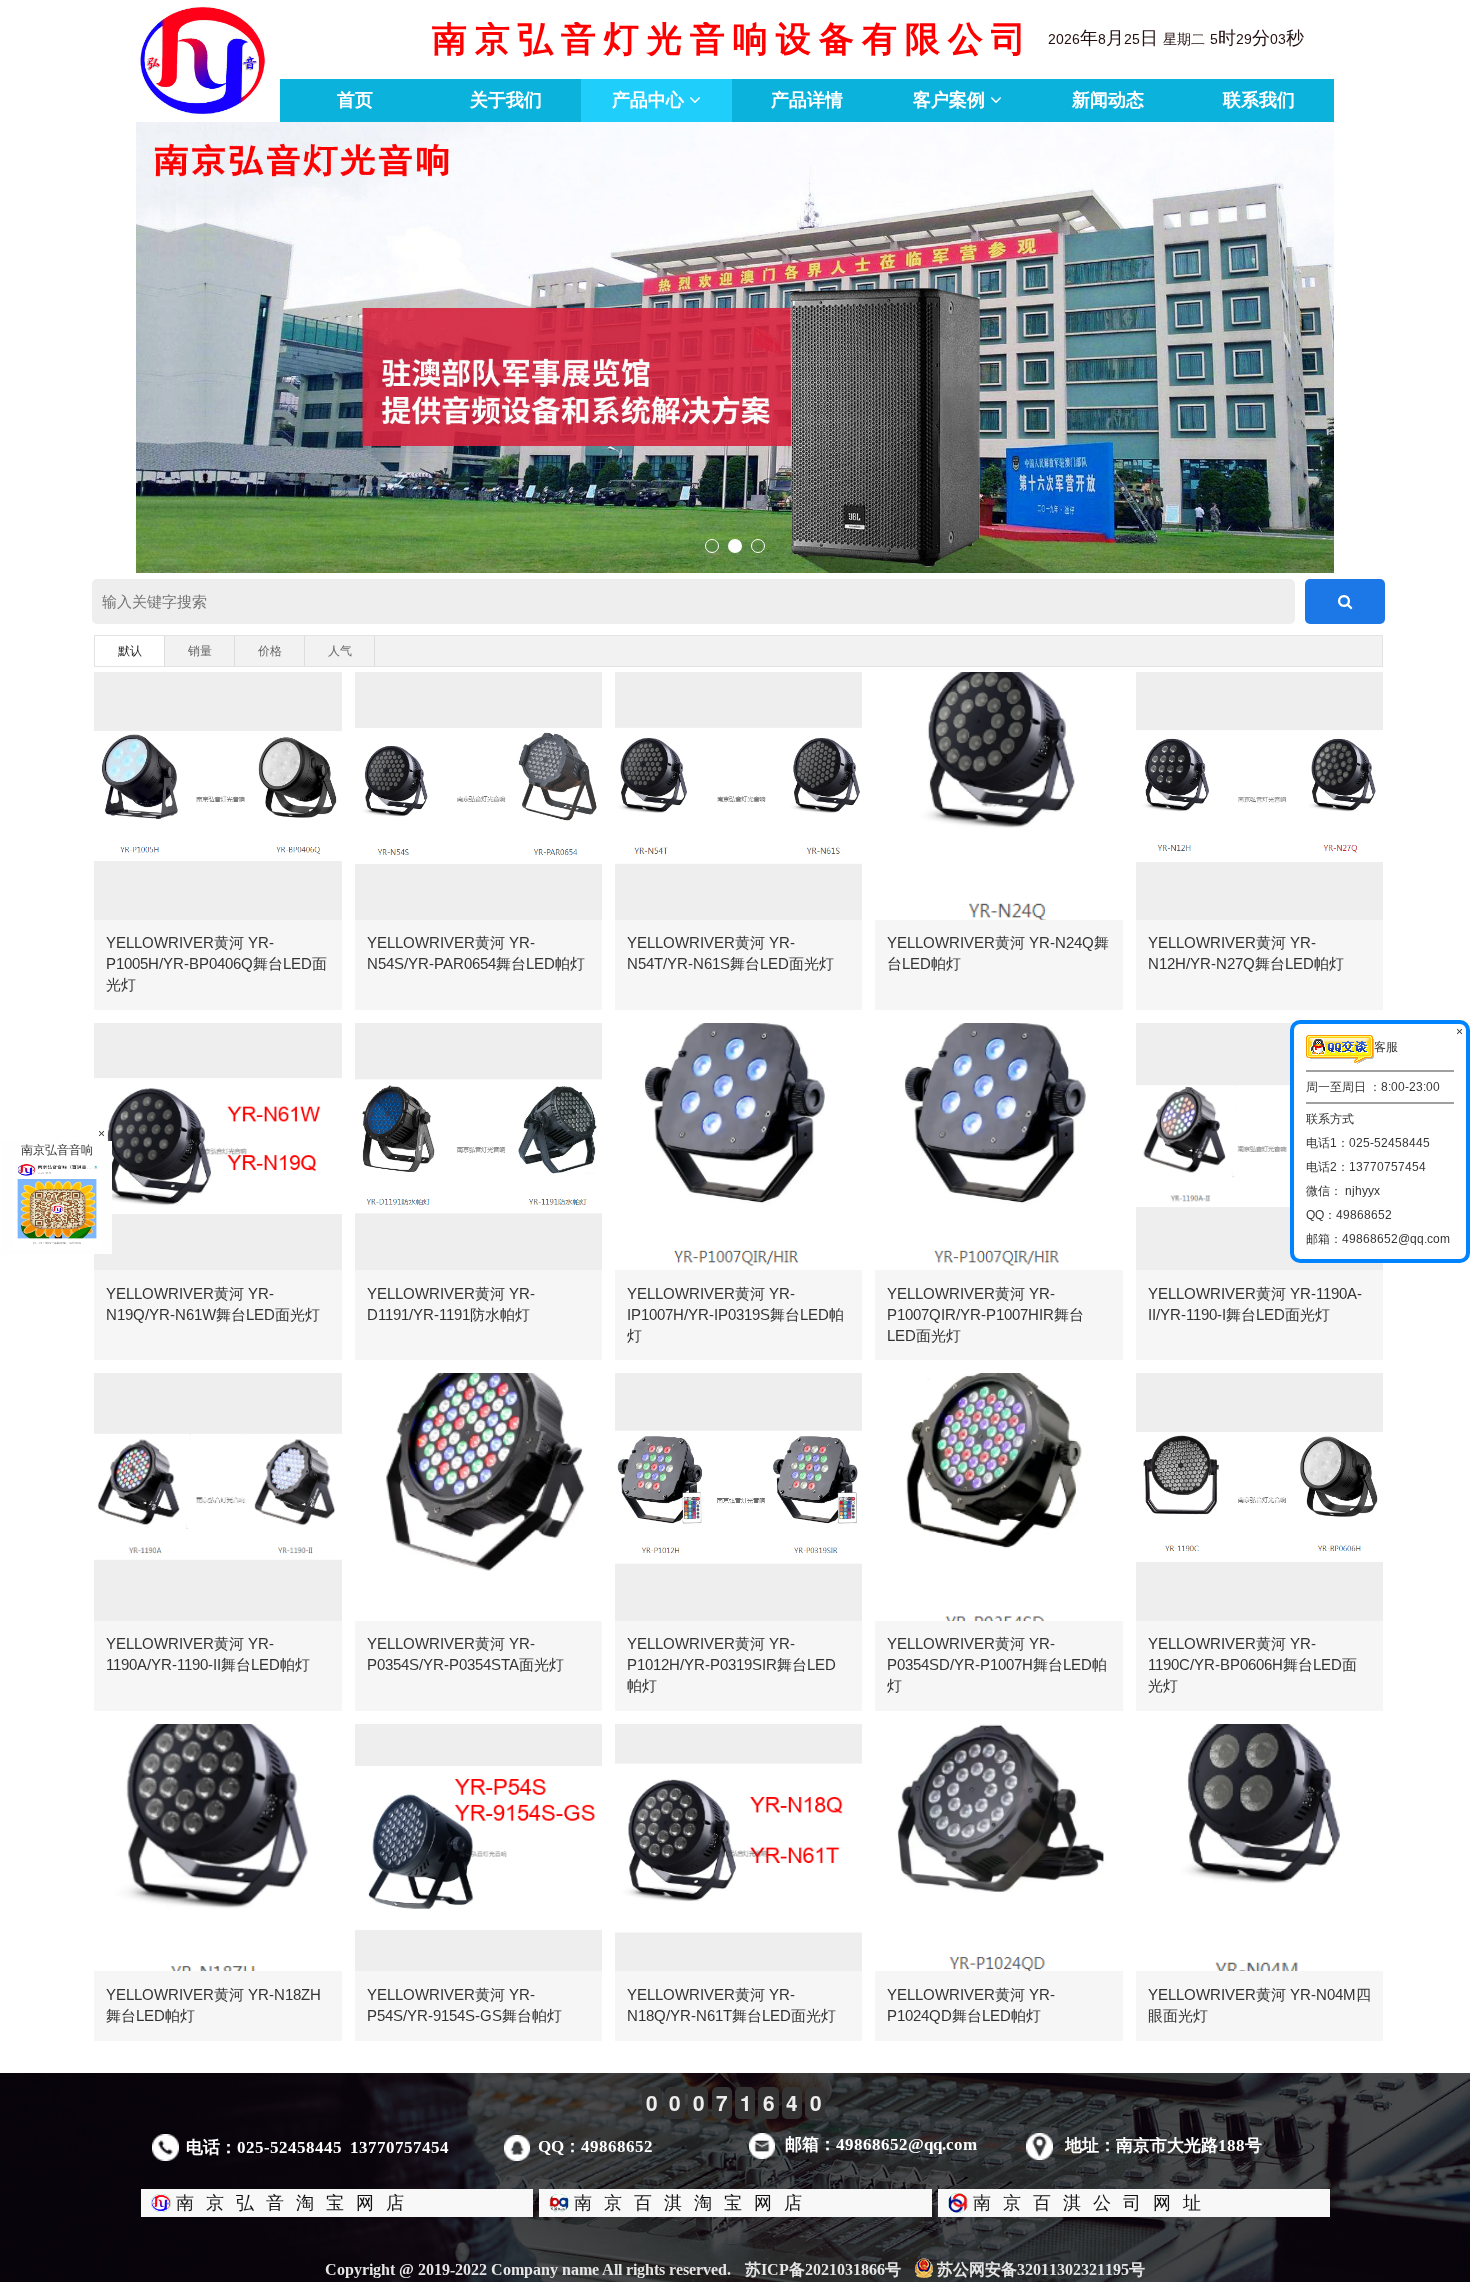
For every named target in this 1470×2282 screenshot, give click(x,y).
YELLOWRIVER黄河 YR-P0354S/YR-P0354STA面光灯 (465, 1654)
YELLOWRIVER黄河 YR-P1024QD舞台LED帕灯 (971, 2005)
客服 (1386, 1047)
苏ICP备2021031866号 (823, 2269)
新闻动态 (1108, 100)
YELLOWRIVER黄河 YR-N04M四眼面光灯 (1259, 2005)
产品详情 (807, 100)
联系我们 (1259, 100)
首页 (355, 100)
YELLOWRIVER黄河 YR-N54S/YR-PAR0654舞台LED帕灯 (476, 953)
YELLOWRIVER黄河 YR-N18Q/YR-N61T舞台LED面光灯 (731, 2005)
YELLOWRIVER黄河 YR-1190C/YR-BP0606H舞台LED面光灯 (1252, 1664)
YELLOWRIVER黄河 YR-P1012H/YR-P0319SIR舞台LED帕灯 (731, 1664)
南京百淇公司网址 (1093, 2203)
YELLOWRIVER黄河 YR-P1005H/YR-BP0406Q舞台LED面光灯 (216, 963)
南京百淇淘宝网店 (694, 2203)
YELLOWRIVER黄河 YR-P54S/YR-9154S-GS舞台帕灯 (464, 2005)
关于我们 (506, 100)
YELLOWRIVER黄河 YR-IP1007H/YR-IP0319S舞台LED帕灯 (735, 1314)
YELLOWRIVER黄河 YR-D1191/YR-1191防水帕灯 (451, 1304)
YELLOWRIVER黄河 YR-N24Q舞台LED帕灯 (998, 953)
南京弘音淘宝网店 (296, 2203)
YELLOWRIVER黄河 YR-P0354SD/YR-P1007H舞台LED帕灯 (997, 1664)
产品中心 (650, 100)
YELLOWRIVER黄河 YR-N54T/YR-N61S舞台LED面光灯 (730, 953)
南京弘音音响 (57, 1150)
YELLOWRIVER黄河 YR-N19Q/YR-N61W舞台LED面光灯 (213, 1304)
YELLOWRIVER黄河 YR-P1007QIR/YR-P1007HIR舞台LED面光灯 (985, 1314)
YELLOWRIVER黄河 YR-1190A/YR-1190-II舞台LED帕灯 (208, 1654)
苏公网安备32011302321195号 (1041, 2269)
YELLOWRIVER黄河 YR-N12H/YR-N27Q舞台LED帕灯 (1246, 953)
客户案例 (951, 100)
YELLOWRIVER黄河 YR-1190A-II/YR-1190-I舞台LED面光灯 (1255, 1304)
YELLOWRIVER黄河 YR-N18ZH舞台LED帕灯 (213, 2005)
